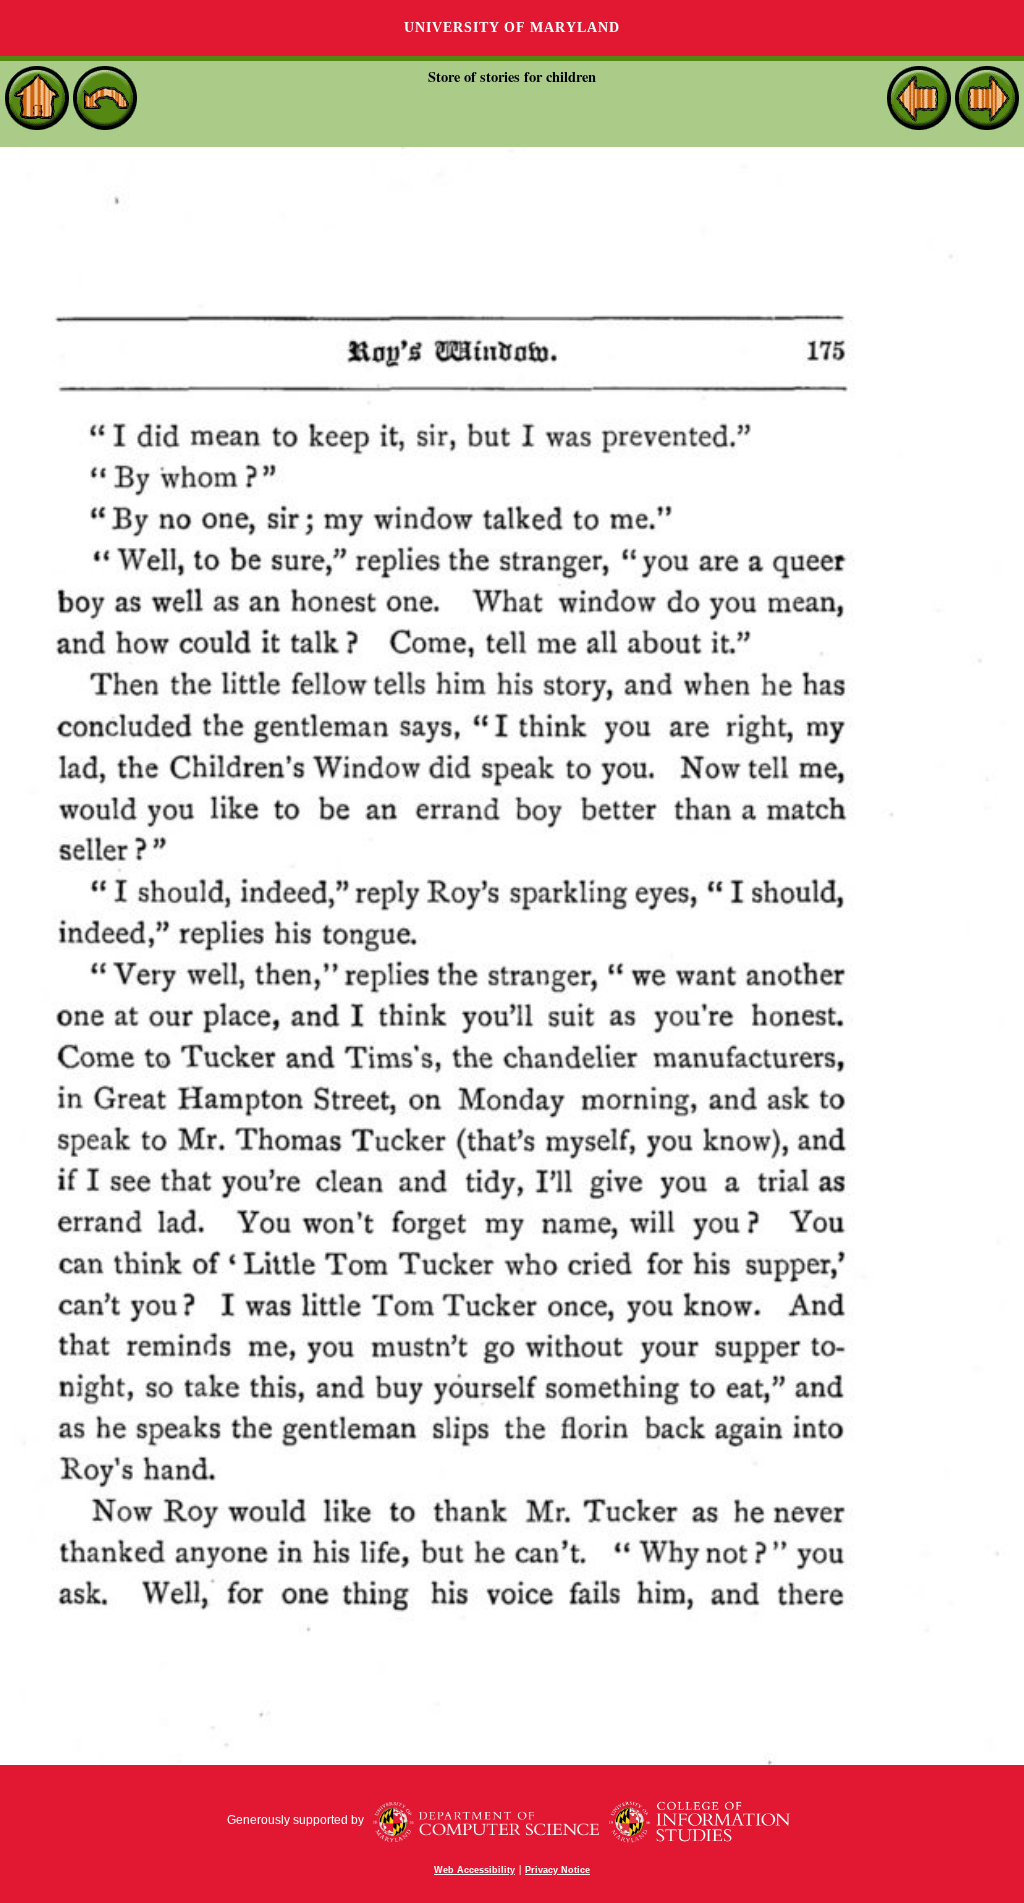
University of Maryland (512, 27)
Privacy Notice (557, 1870)
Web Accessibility (474, 1870)
